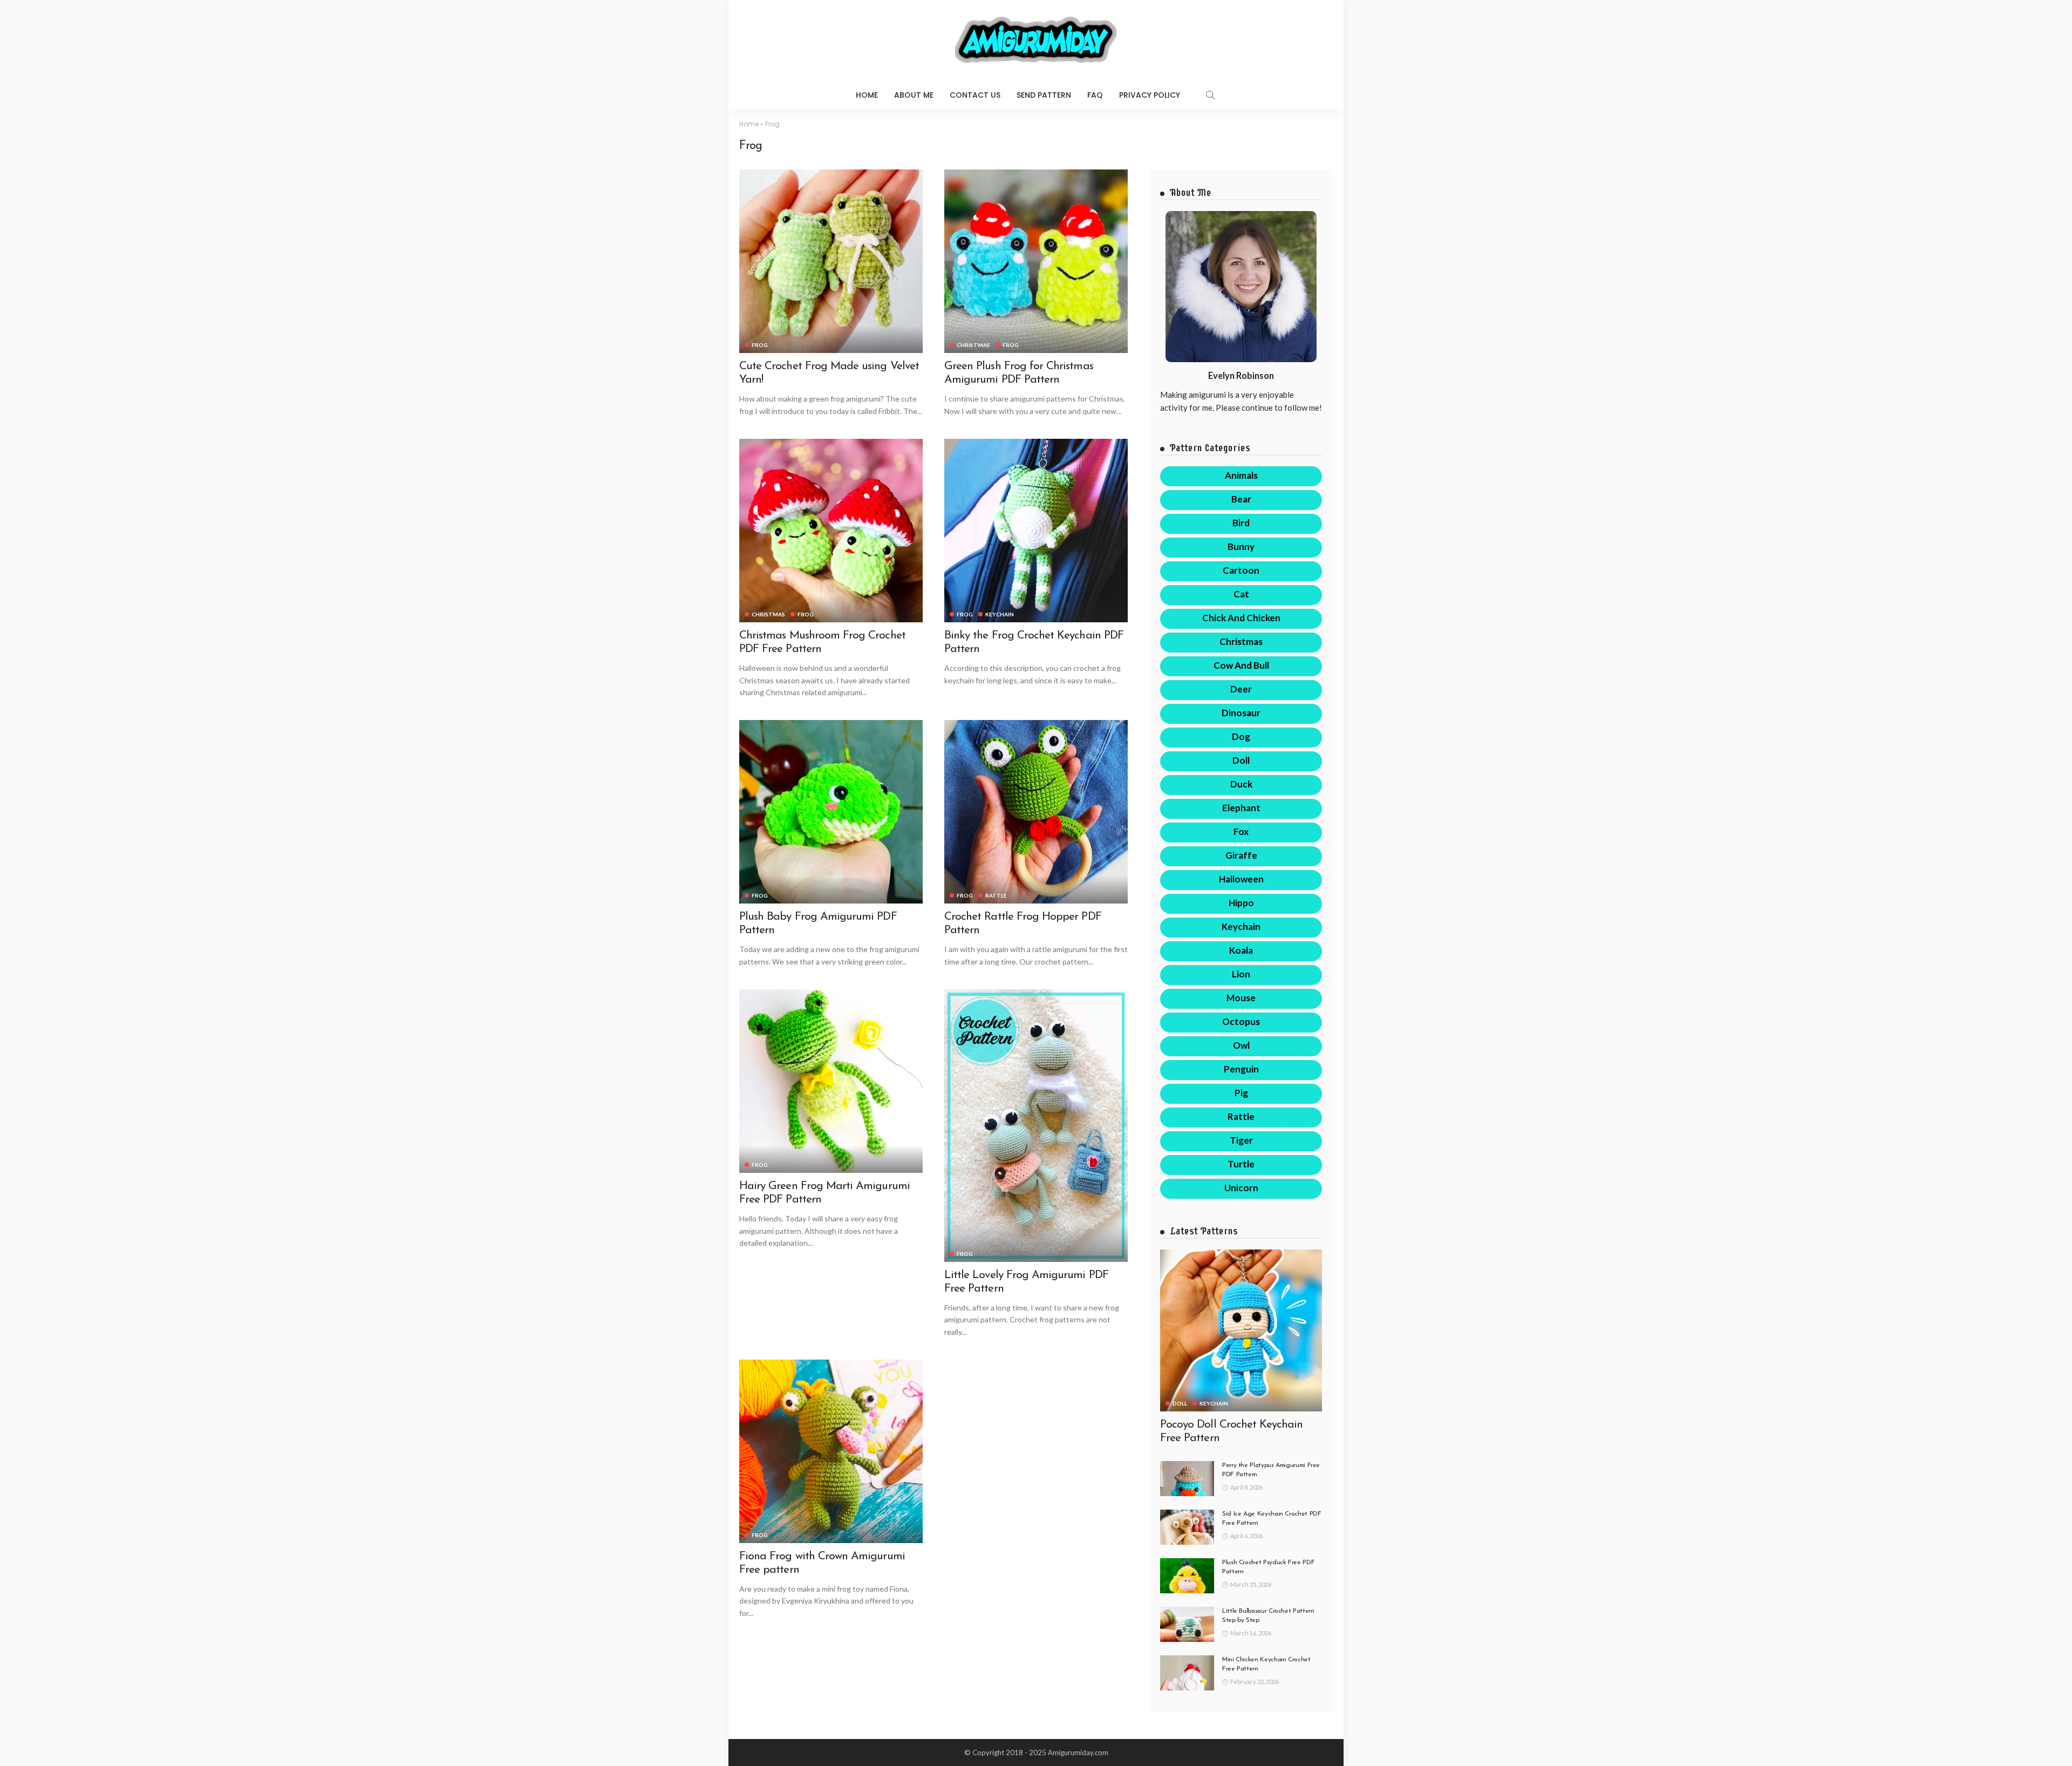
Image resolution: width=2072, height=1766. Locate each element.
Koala (1241, 950)
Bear (1241, 499)
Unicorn (1241, 1188)
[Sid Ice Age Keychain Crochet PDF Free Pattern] (1187, 1527)
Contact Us (975, 95)
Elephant (1241, 808)
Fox (1241, 831)
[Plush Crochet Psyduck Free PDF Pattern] (1187, 1576)
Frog (760, 345)
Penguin (1241, 1069)
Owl (1241, 1045)
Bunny (1241, 546)
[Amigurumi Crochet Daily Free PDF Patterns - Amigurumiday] (1036, 40)
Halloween (1241, 879)
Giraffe (1241, 855)
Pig (1241, 1093)
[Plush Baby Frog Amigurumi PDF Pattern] (831, 812)
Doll (1241, 760)
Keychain (1000, 614)
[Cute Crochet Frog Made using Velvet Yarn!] (831, 261)
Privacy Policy (1150, 95)
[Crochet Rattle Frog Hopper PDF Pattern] (1036, 812)
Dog (1241, 736)
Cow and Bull (1241, 665)
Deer (1241, 689)
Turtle (1241, 1164)
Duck (1241, 784)
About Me (914, 95)
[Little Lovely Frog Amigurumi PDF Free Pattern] (1036, 1126)
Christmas (973, 345)
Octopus (1241, 1021)
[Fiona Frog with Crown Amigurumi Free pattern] (831, 1451)
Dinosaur (1241, 713)
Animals (1241, 475)
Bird (1241, 523)
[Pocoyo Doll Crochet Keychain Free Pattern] (1241, 1330)
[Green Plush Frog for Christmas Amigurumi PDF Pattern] (1036, 261)
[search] (1210, 95)
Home (867, 95)
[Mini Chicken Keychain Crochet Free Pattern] (1187, 1673)
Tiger (1241, 1140)
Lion (1241, 974)
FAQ (1095, 95)
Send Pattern (1044, 95)
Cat (1241, 594)
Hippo (1241, 903)
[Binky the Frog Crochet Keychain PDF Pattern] (1036, 531)
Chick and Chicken (1241, 618)
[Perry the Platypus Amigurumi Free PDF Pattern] (1187, 1479)
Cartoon (1241, 570)
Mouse (1241, 998)
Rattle (996, 895)
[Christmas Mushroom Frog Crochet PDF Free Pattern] (831, 531)
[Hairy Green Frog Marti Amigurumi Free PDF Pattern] (831, 1081)
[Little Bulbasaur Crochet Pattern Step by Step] (1187, 1624)
